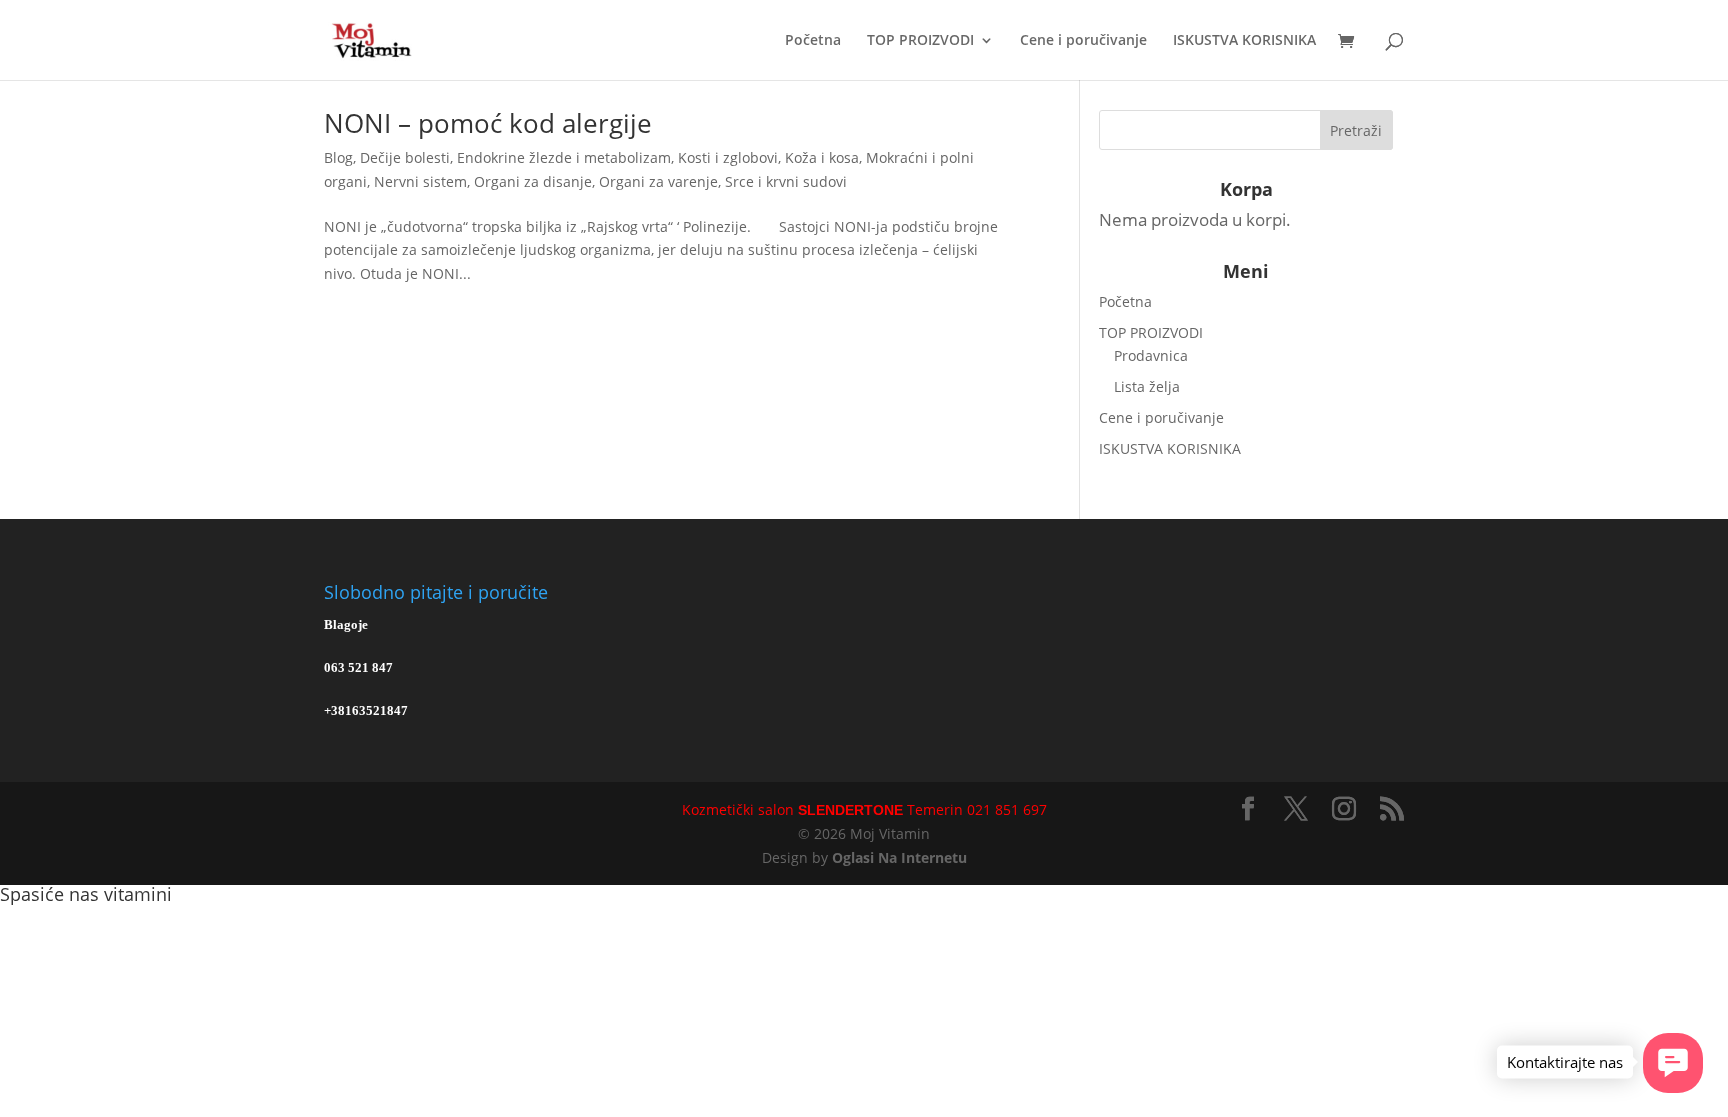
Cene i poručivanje (1083, 41)
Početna (813, 41)
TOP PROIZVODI (920, 41)
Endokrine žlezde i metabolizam (564, 157)
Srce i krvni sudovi (786, 181)
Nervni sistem (420, 181)
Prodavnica (1151, 355)
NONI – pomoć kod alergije (488, 123)
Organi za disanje (533, 181)
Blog (338, 157)
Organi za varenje (658, 181)
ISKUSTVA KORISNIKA (1244, 41)
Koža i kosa (822, 157)
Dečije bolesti (405, 157)
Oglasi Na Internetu (899, 857)
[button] (1673, 1063)
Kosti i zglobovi (728, 157)
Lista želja (1147, 386)
